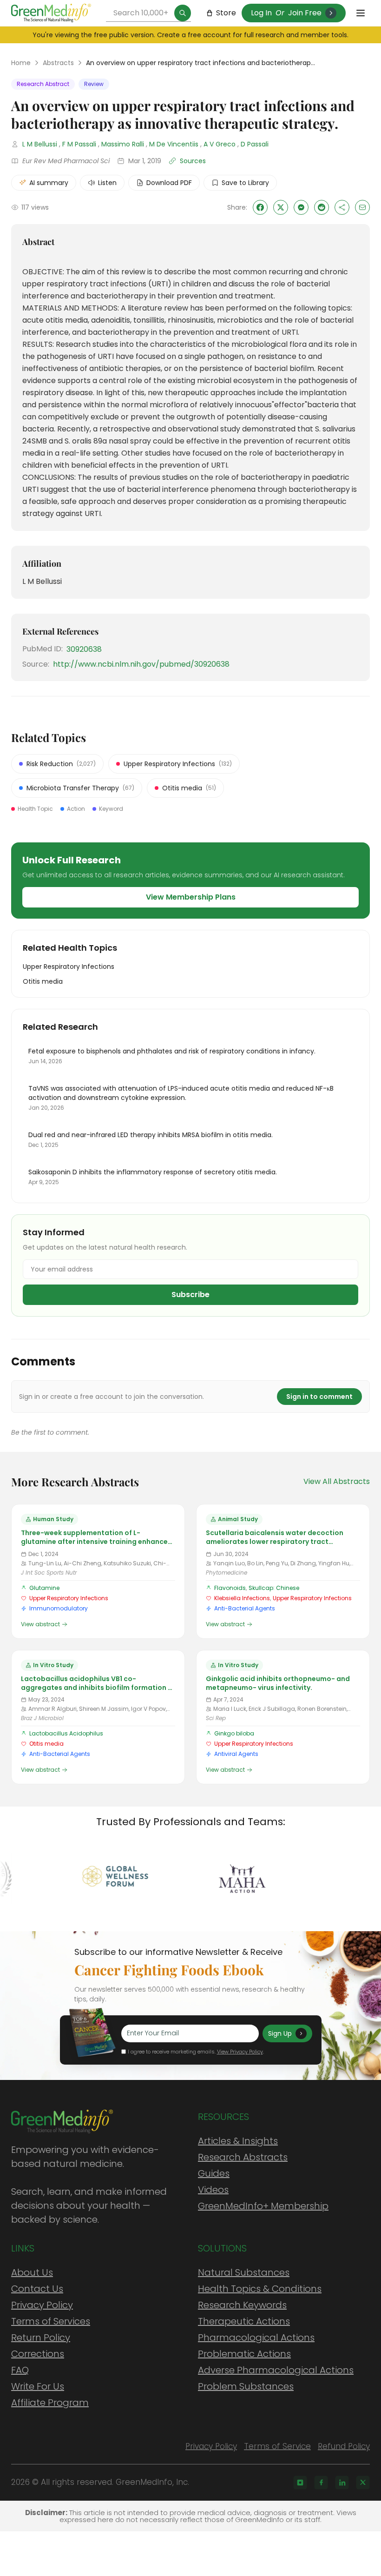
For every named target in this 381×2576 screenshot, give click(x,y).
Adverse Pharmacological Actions (276, 2370)
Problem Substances (246, 2386)
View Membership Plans (191, 897)
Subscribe (190, 1295)
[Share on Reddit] (322, 207)
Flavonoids (230, 1588)
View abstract (40, 1624)
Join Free (305, 13)
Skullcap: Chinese (274, 1588)
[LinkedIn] (342, 2483)
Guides (214, 2173)
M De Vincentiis (174, 144)
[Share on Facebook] (260, 207)
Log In (261, 13)
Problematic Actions (244, 2354)
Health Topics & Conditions (260, 2289)
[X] (363, 2483)
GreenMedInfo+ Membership (263, 2206)
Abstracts (58, 63)
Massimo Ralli (123, 144)
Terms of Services (51, 2321)
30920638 (84, 649)
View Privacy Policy (240, 2052)
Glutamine (44, 1588)
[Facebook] (321, 2483)
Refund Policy (344, 2446)
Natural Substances (244, 2272)
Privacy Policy (42, 2305)
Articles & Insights (238, 2141)
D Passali (255, 144)
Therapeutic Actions (244, 2321)
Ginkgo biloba (234, 1733)
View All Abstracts (337, 1481)
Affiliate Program (50, 2403)
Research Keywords (242, 2305)
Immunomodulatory (59, 1608)
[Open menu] (361, 13)
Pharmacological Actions (256, 2338)
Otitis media (46, 1744)
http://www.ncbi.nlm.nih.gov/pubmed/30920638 (141, 664)
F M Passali (79, 144)
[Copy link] (342, 207)
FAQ (20, 2370)
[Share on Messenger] (301, 207)
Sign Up (280, 2033)
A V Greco (220, 144)
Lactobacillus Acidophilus (66, 1733)
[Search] (183, 13)
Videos (213, 2190)
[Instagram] (300, 2483)
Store (226, 13)
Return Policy (41, 2338)
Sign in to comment (319, 1397)
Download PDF (169, 183)
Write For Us (38, 2386)
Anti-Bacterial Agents (245, 1608)
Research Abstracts (243, 2157)
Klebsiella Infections (242, 1598)
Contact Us (37, 2289)
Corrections (38, 2354)
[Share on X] (281, 207)
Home (21, 63)
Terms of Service (277, 2446)
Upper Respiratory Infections (69, 1598)
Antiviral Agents (236, 1754)
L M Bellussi (40, 144)
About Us (32, 2272)
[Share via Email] (362, 207)
